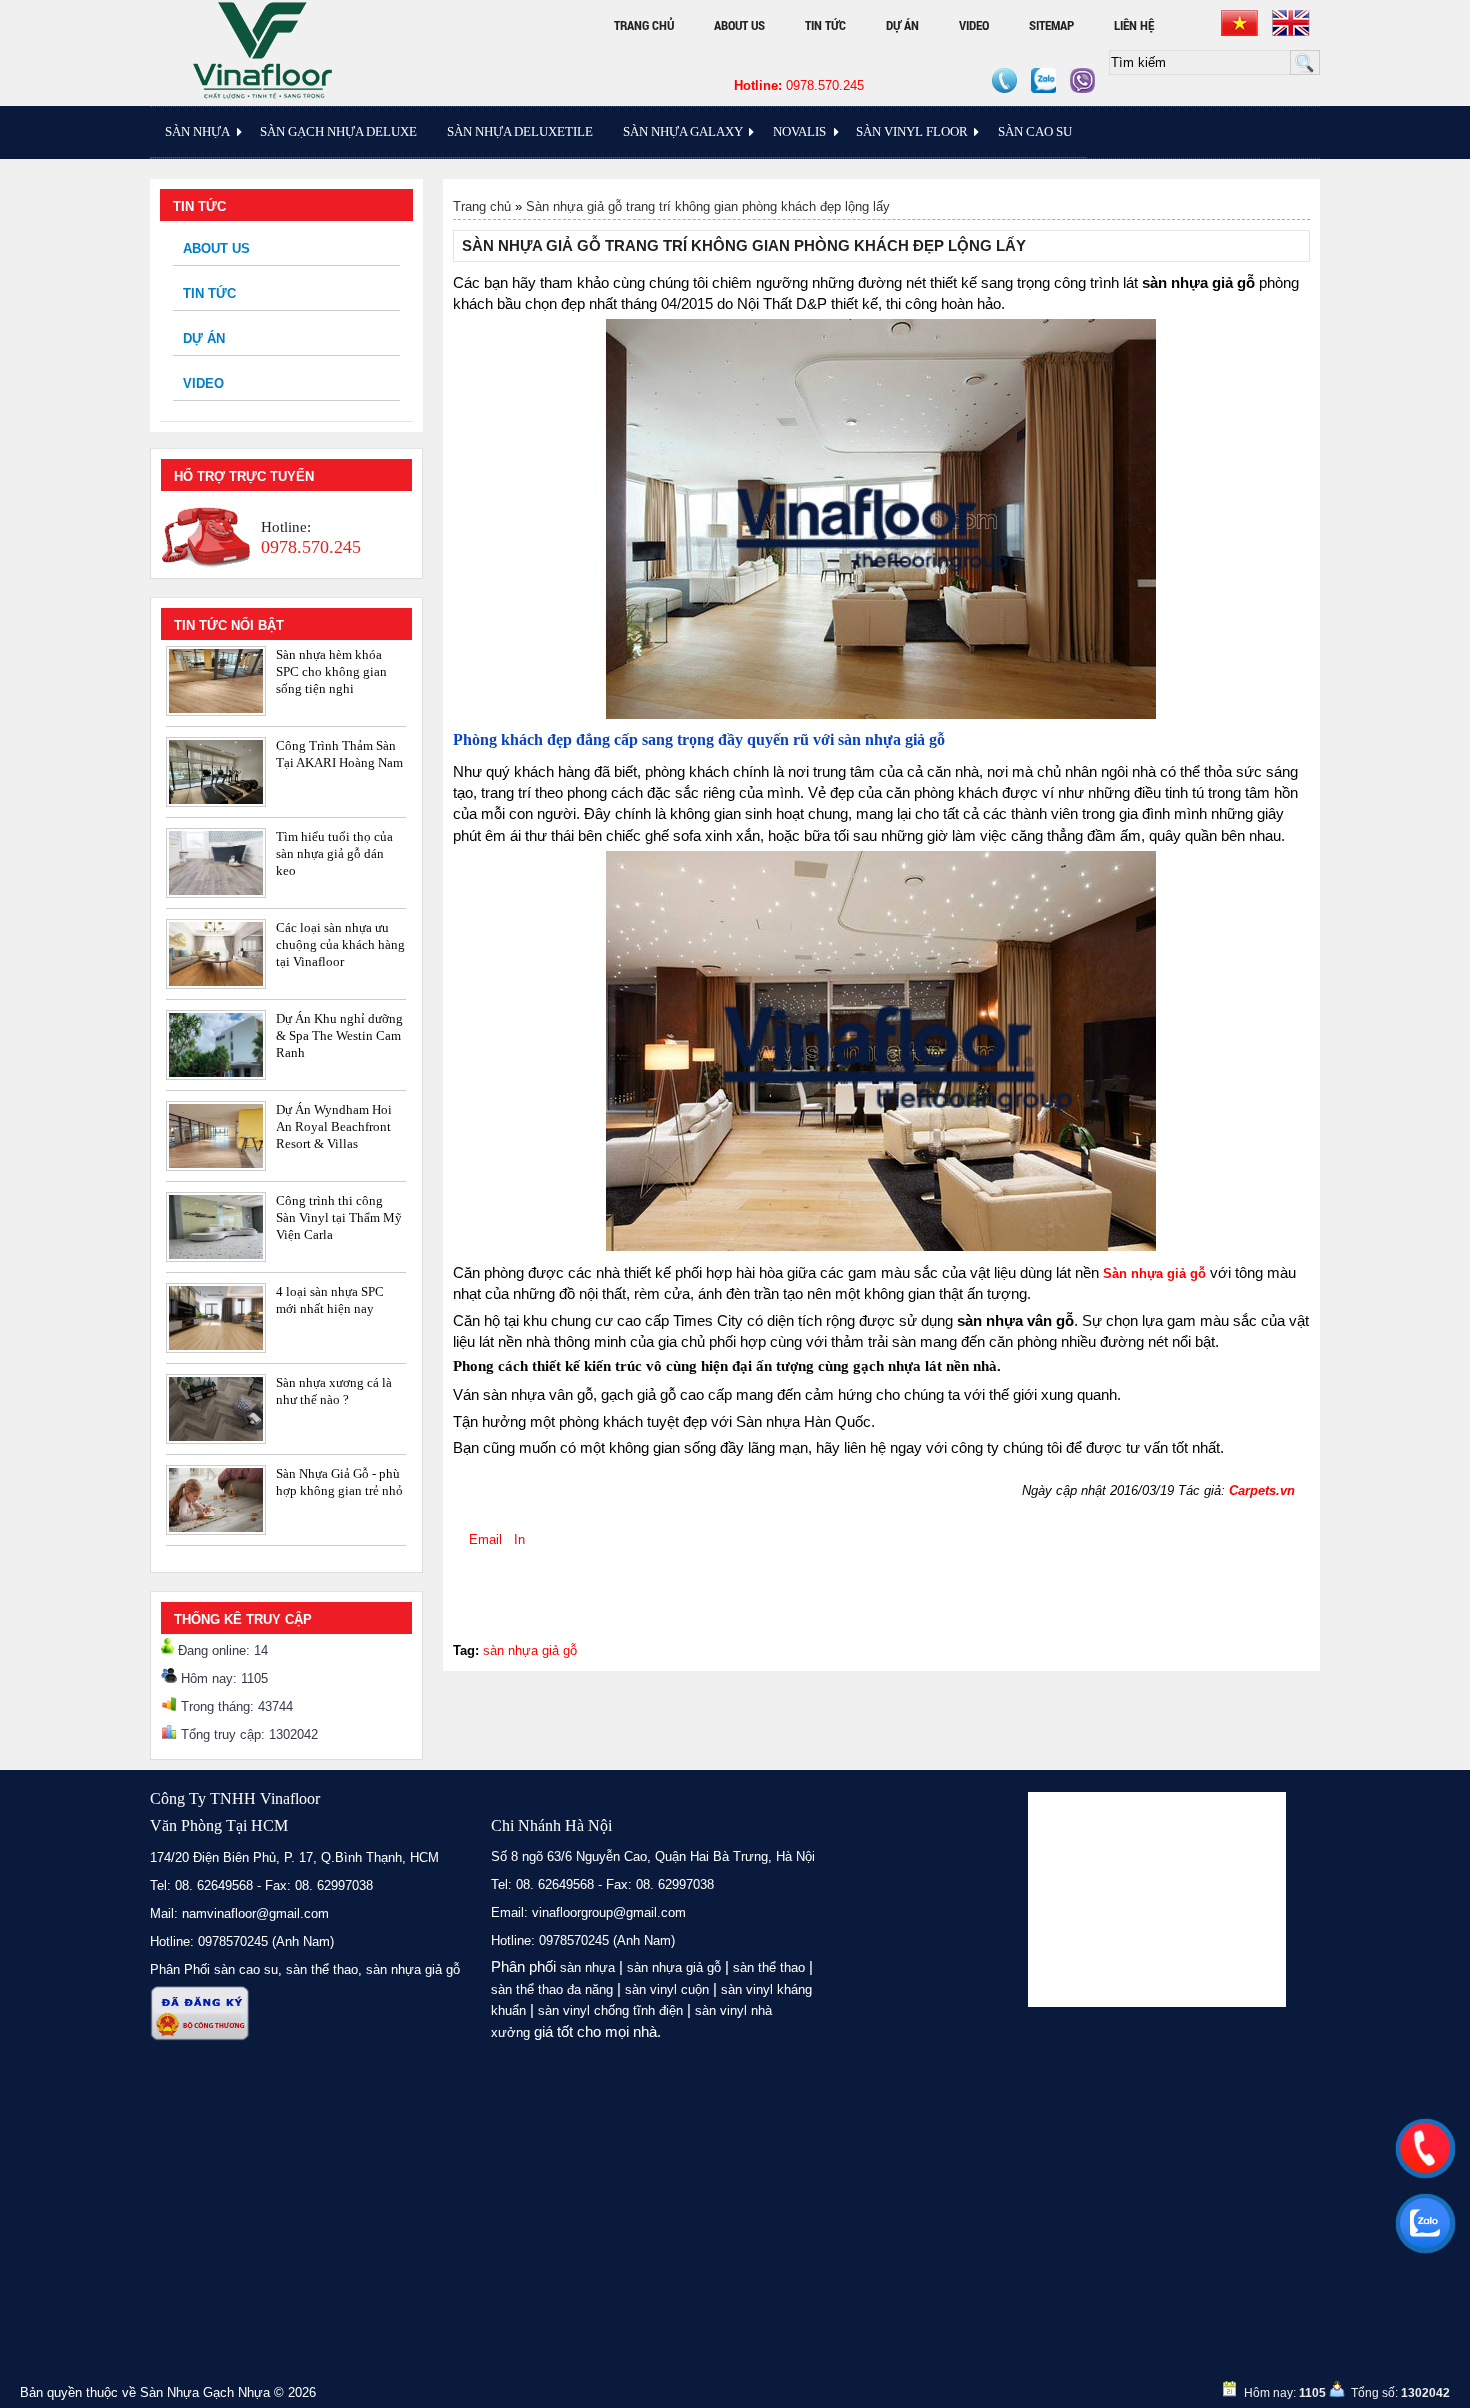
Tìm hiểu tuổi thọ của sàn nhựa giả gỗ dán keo (334, 853)
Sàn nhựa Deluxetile (520, 131)
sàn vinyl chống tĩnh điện (610, 2010)
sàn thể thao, (324, 1969)
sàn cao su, (248, 1969)
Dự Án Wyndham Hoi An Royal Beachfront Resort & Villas (334, 1126)
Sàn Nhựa (197, 131)
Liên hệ (1134, 25)
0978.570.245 (799, 85)
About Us (739, 25)
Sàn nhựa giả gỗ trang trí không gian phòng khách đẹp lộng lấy (708, 206)
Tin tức (825, 25)
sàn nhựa (587, 1967)
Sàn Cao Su (1035, 131)
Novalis (799, 131)
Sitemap (1051, 25)
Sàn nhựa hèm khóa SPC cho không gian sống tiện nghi (331, 671)
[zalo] (1425, 2223)
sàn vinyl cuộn (667, 1989)
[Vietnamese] (1239, 23)
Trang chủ (644, 25)
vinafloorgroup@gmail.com (609, 1912)
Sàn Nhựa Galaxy (683, 131)
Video (974, 25)
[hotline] (1425, 2148)
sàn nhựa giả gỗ (530, 1650)
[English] (1291, 23)
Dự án (902, 25)
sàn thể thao (769, 1967)
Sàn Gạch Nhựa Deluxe (338, 131)
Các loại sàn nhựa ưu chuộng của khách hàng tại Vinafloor (340, 944)
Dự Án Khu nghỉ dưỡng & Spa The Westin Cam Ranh (339, 1035)
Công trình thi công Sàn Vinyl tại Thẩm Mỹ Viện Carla (339, 1217)
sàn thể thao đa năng (552, 1989)
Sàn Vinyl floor (912, 131)
